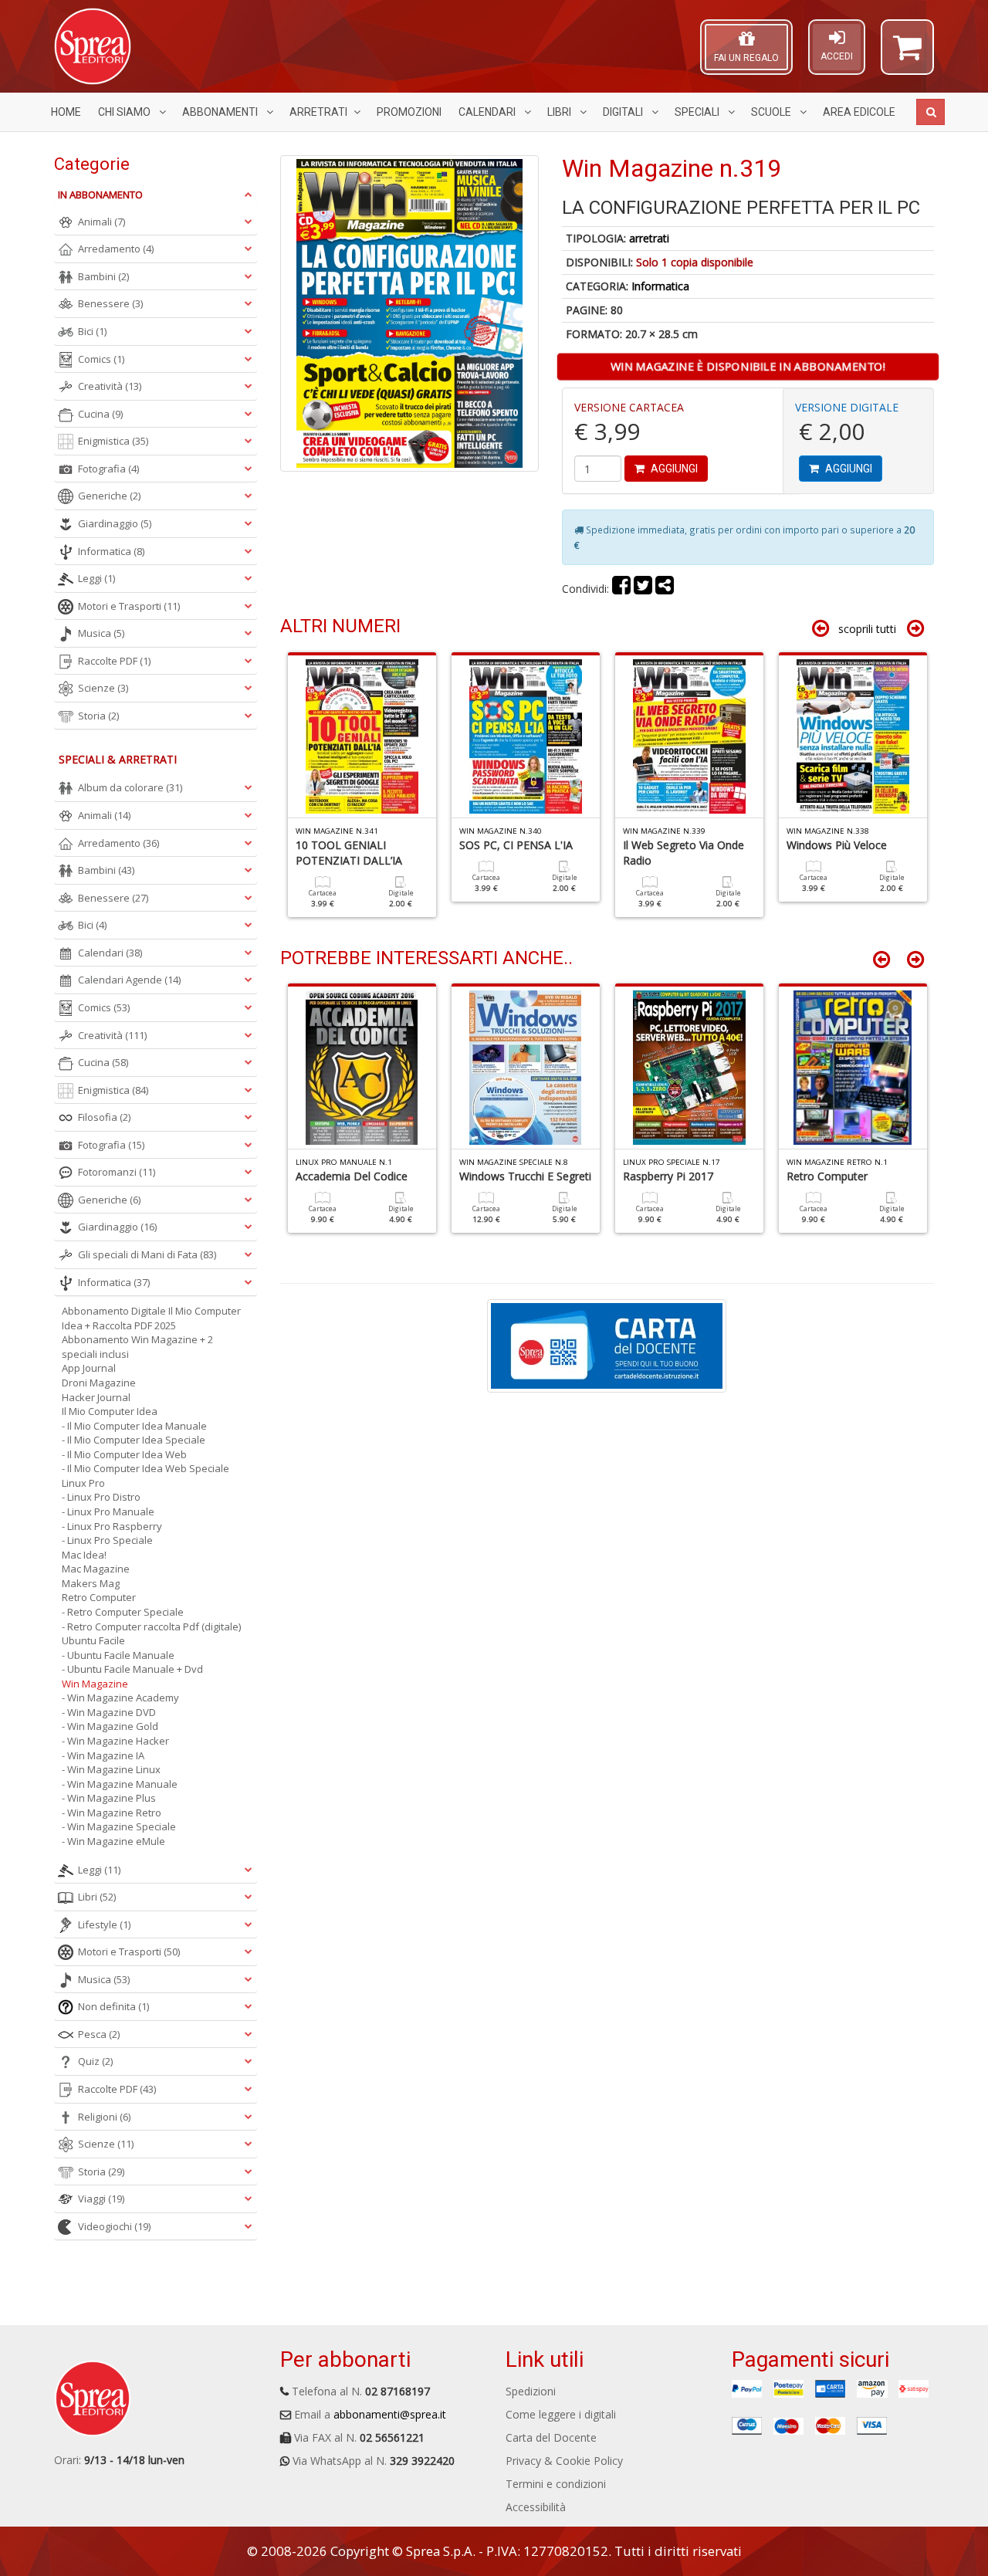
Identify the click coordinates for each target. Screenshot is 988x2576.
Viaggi (101, 2199)
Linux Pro (83, 1483)
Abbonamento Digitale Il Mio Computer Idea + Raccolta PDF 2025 (151, 1318)
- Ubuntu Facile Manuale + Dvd (132, 1669)
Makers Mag (91, 1583)
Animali (102, 222)
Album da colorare (130, 787)
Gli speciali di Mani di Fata (147, 1254)
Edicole (859, 112)
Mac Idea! (84, 1555)
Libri (560, 112)
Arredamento (116, 249)
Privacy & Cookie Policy (564, 2461)
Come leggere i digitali (561, 2414)
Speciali (698, 112)
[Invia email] (665, 589)
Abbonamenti (221, 112)
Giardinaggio (115, 523)
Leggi (96, 578)
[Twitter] (643, 589)
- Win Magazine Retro (112, 1813)
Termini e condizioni (556, 2484)
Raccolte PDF (114, 661)
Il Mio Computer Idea (110, 1411)
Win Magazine (95, 1684)
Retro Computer (99, 1597)
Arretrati (318, 112)
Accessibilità (536, 2507)
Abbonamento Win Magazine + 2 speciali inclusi (137, 1347)
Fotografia (108, 469)
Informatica (660, 286)
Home (66, 112)
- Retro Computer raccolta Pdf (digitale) (151, 1627)
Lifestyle (104, 1924)
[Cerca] (930, 112)
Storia (98, 716)
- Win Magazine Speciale (119, 1826)
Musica (101, 633)
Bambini (103, 276)
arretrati (649, 238)
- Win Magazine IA (103, 1755)
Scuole (772, 112)
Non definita (113, 2006)
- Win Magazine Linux (111, 1769)
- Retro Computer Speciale (123, 1612)
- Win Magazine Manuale (120, 1784)
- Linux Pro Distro (101, 1497)
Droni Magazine (99, 1383)
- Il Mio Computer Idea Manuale (134, 1426)
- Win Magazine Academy (120, 1698)
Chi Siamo (125, 112)
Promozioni (409, 112)
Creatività (110, 386)
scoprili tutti (867, 629)
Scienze (103, 688)
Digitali (624, 112)
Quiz (95, 2061)
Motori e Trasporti (129, 606)
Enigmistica (113, 441)
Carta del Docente (551, 2437)
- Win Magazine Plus (109, 1798)
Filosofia (104, 1117)
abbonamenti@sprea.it (390, 2414)
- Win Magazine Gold (110, 1726)
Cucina (100, 414)
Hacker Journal (96, 1397)
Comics (101, 359)
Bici (92, 331)
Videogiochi (114, 2226)
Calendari (488, 112)
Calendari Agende (129, 980)
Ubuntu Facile (93, 1640)
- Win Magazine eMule (113, 1841)
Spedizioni (531, 2391)
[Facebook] (621, 589)
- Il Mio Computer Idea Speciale (134, 1440)
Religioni (104, 2117)
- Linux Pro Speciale (107, 1540)
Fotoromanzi (117, 1172)
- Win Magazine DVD (109, 1712)
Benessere (110, 303)
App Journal (89, 1368)
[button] (907, 54)
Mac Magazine (96, 1569)
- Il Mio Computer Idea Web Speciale (145, 1468)
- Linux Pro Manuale (108, 1511)
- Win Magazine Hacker (115, 1741)
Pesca (99, 2034)
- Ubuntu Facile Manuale (118, 1655)
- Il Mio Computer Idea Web (124, 1454)
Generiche (109, 496)
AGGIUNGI (673, 469)
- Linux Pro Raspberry (112, 1526)
